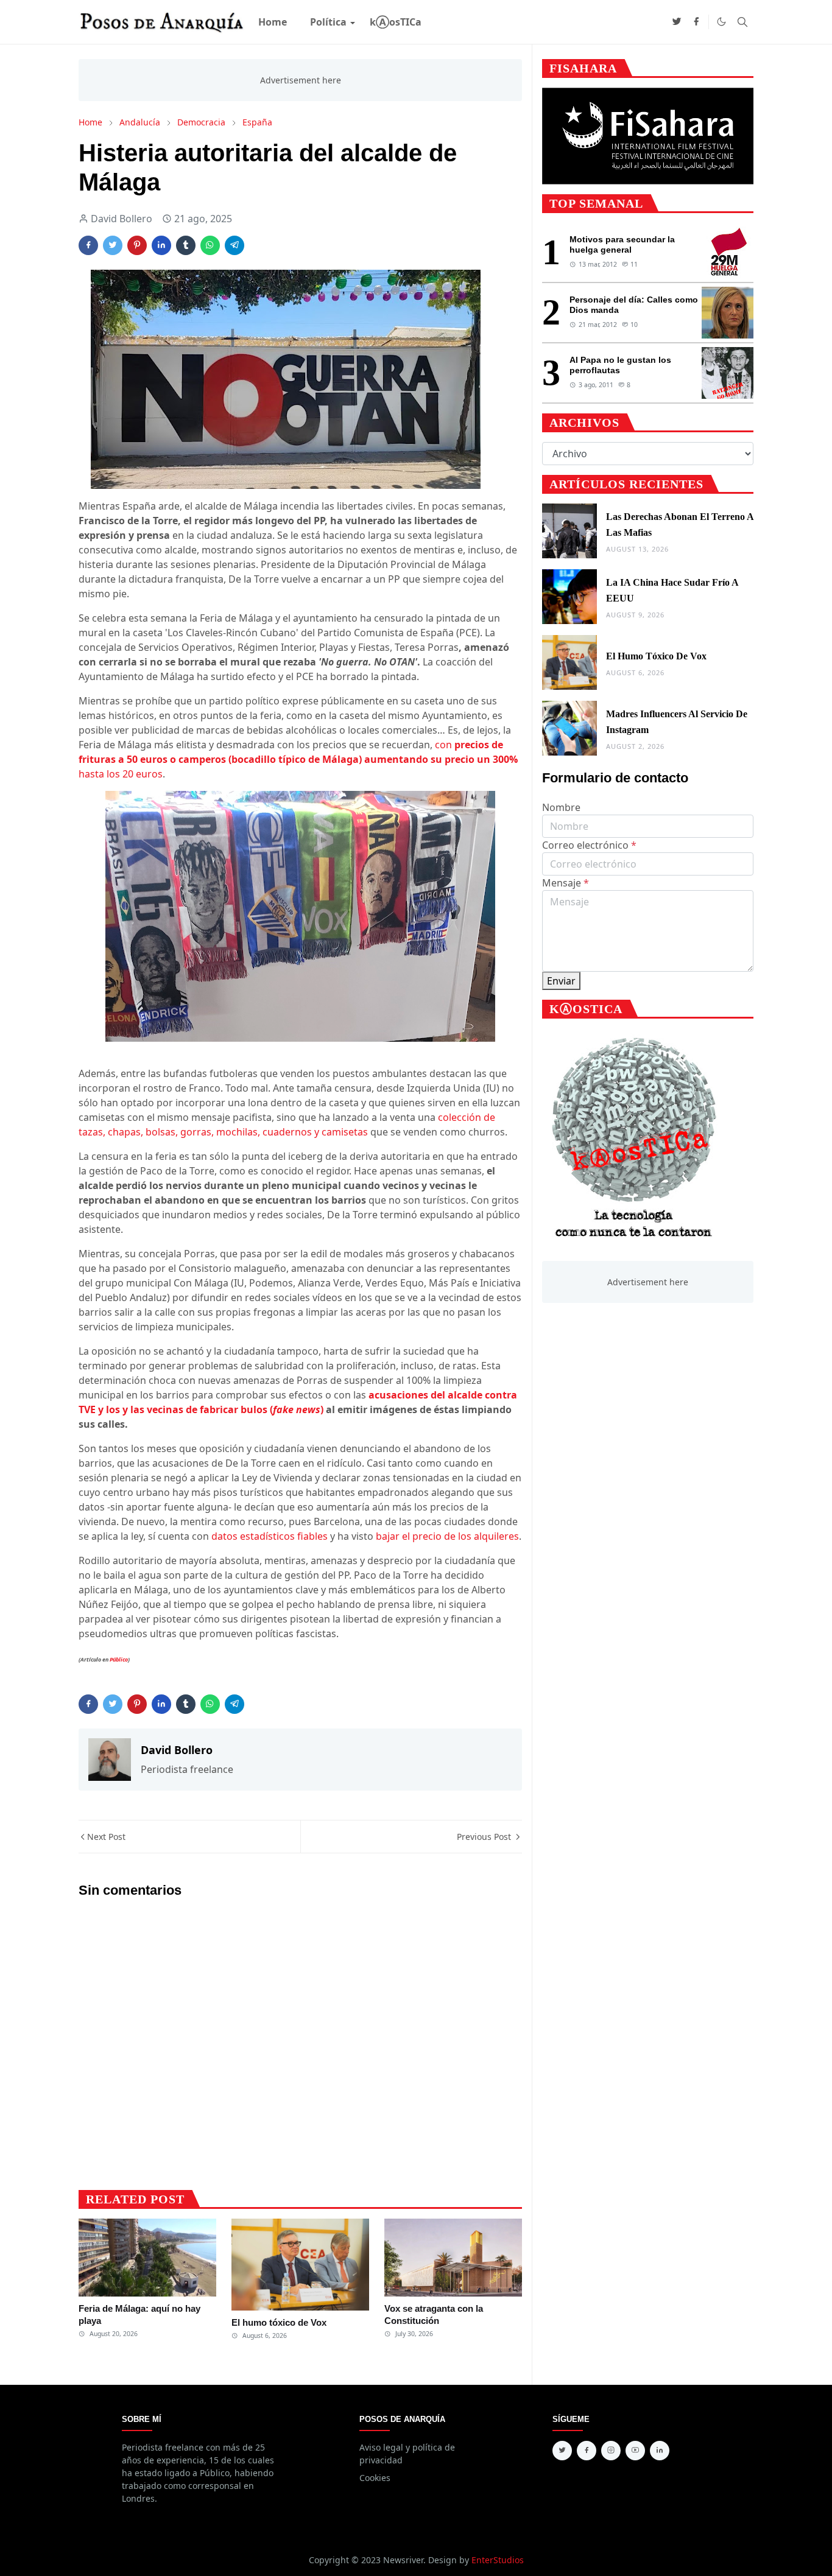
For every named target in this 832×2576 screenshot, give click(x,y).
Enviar (561, 981)
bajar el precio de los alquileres (447, 1536)
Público (119, 1659)
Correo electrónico (589, 845)
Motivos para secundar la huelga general (622, 244)
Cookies (375, 2478)
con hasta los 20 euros (298, 759)
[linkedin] (660, 2451)
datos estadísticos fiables (270, 1536)
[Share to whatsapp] (210, 245)
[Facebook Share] (88, 245)
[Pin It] (137, 245)
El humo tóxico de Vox (279, 2322)
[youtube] (635, 2451)
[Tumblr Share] (186, 245)
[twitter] (677, 22)
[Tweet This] (113, 245)
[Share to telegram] (234, 245)
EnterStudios (498, 2560)
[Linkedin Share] (161, 245)
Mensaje (566, 883)
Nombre (561, 807)
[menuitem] (273, 22)
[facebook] (696, 22)
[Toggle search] (742, 22)
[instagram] (611, 2451)
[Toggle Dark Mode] (721, 22)
